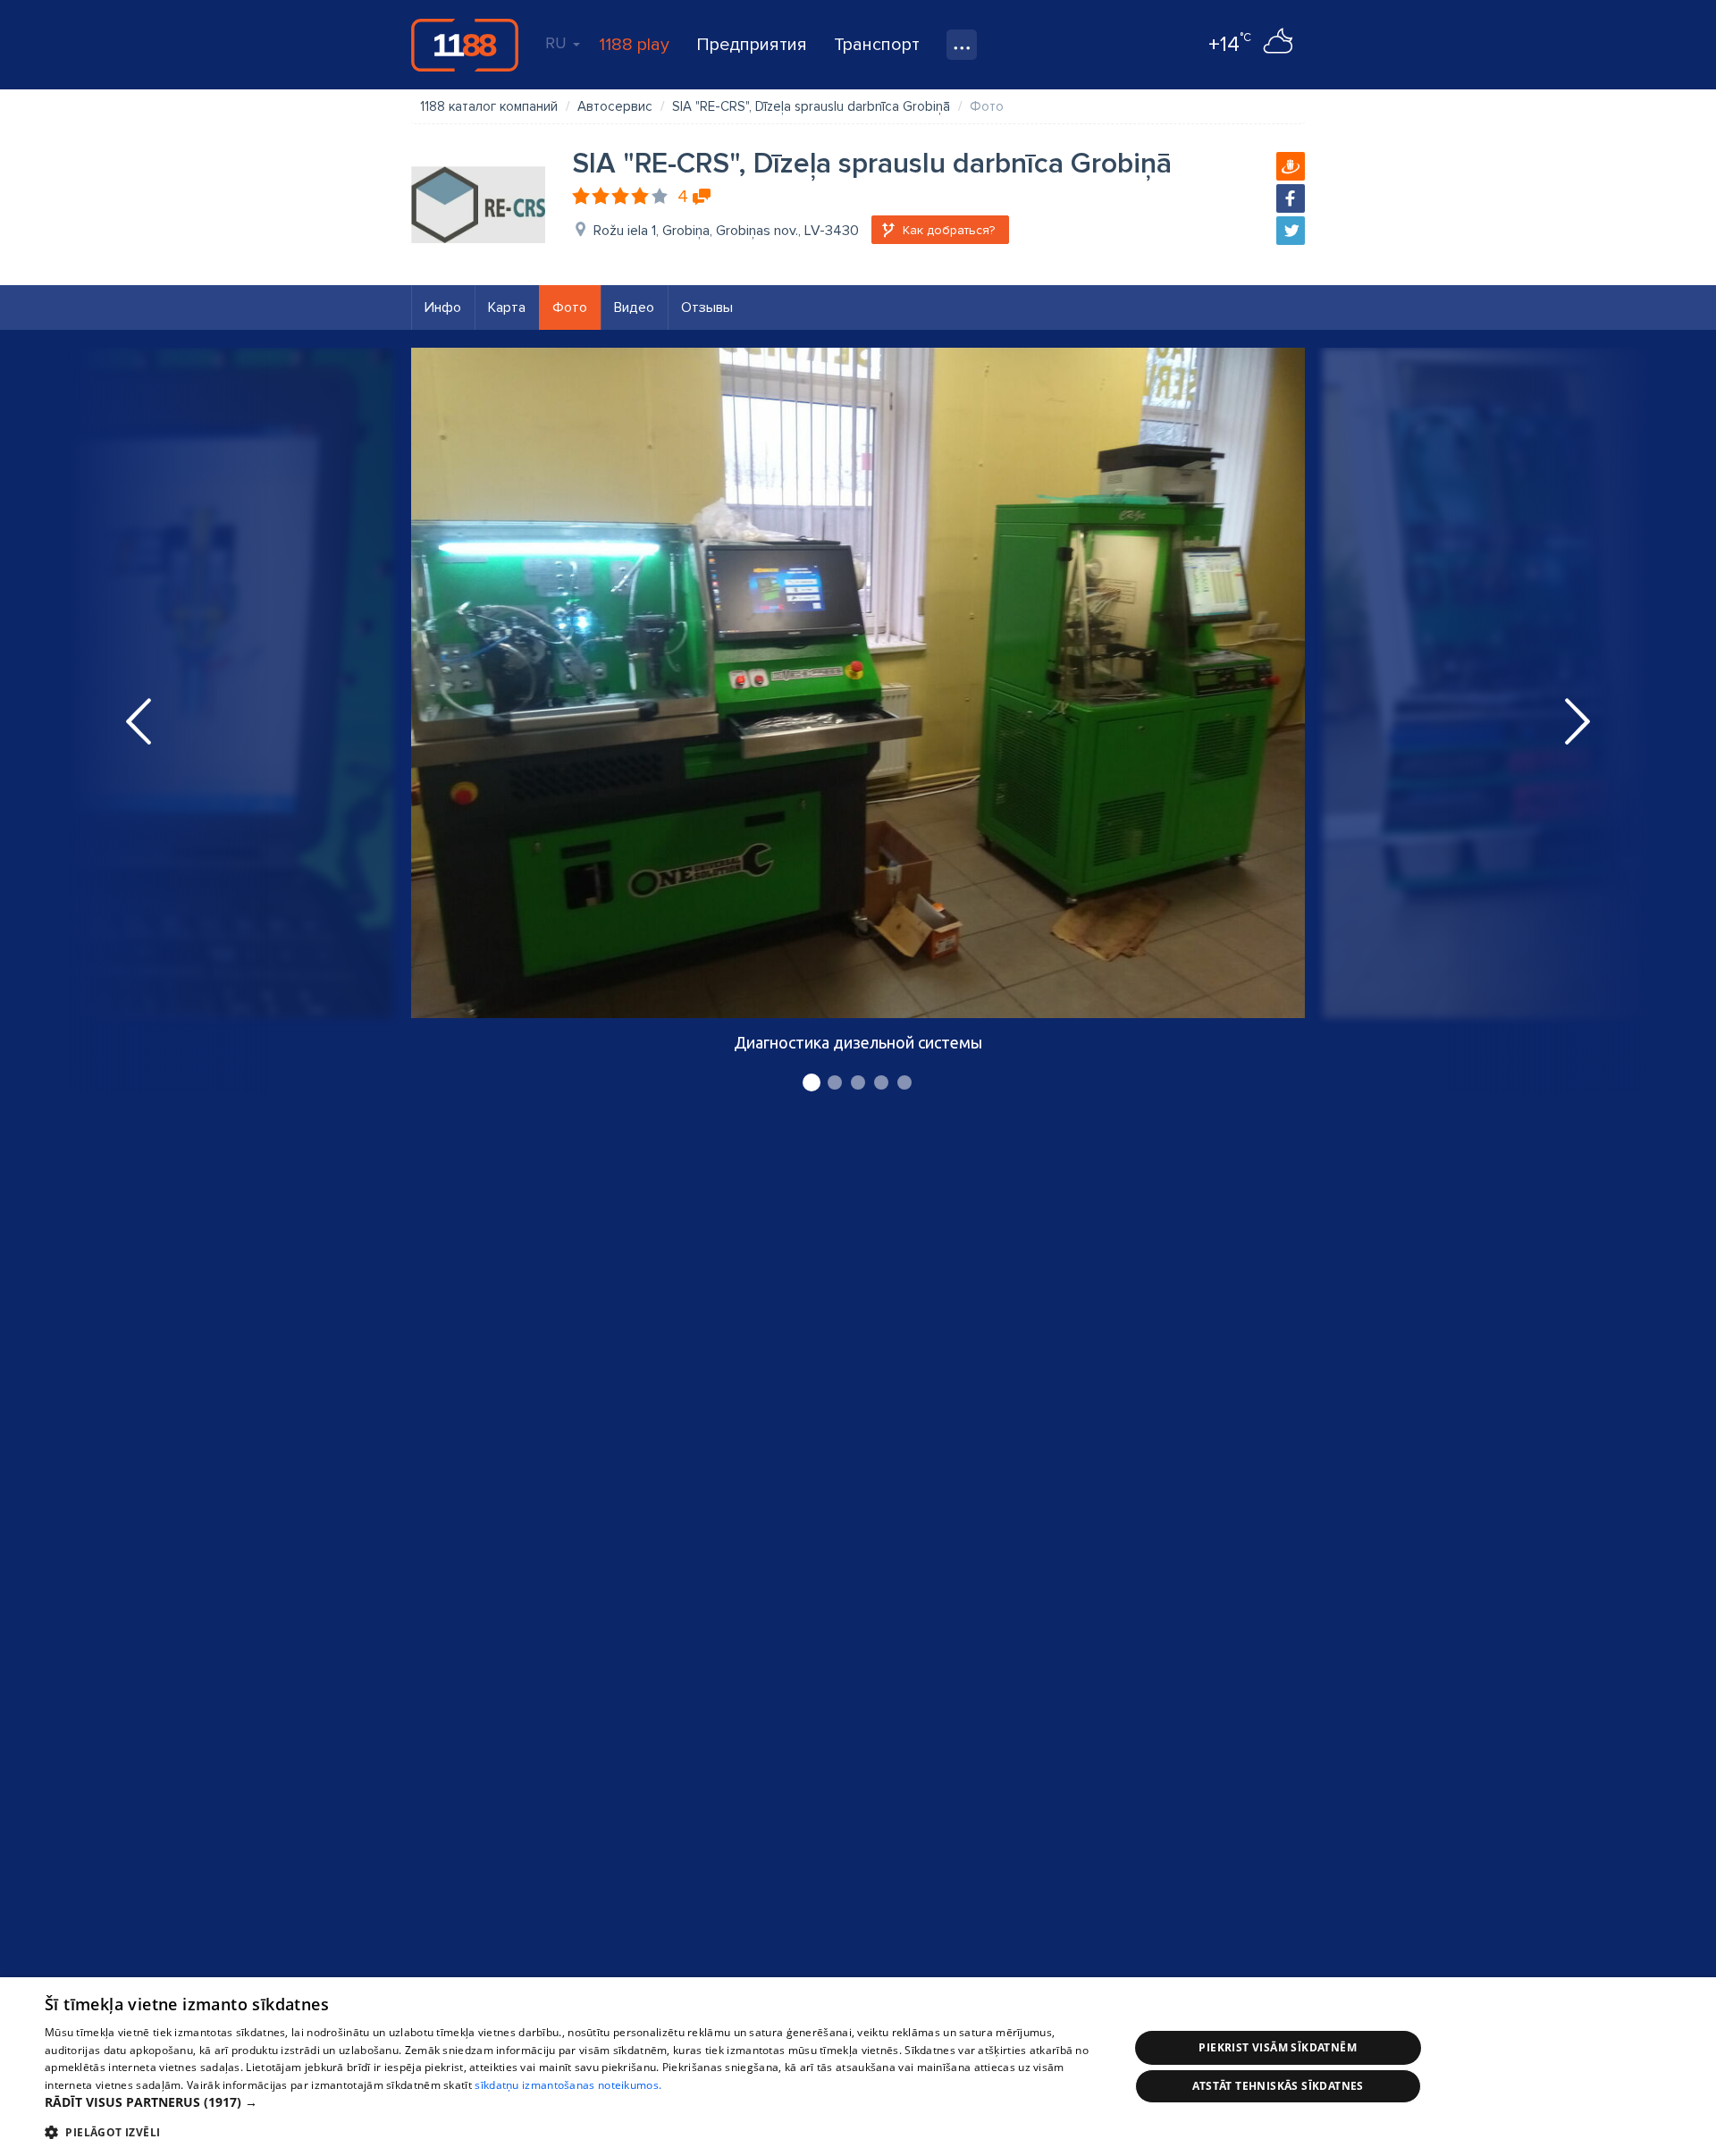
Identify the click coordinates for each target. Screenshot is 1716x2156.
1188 (465, 45)
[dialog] (858, 2067)
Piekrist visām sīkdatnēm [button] (1278, 2047)
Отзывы (707, 307)
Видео (634, 307)
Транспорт (877, 45)
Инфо (443, 307)
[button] (571, 2102)
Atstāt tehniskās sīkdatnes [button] (1278, 2086)
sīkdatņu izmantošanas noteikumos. (568, 2085)
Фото (570, 307)
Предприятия (752, 45)
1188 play (634, 45)
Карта (507, 307)
